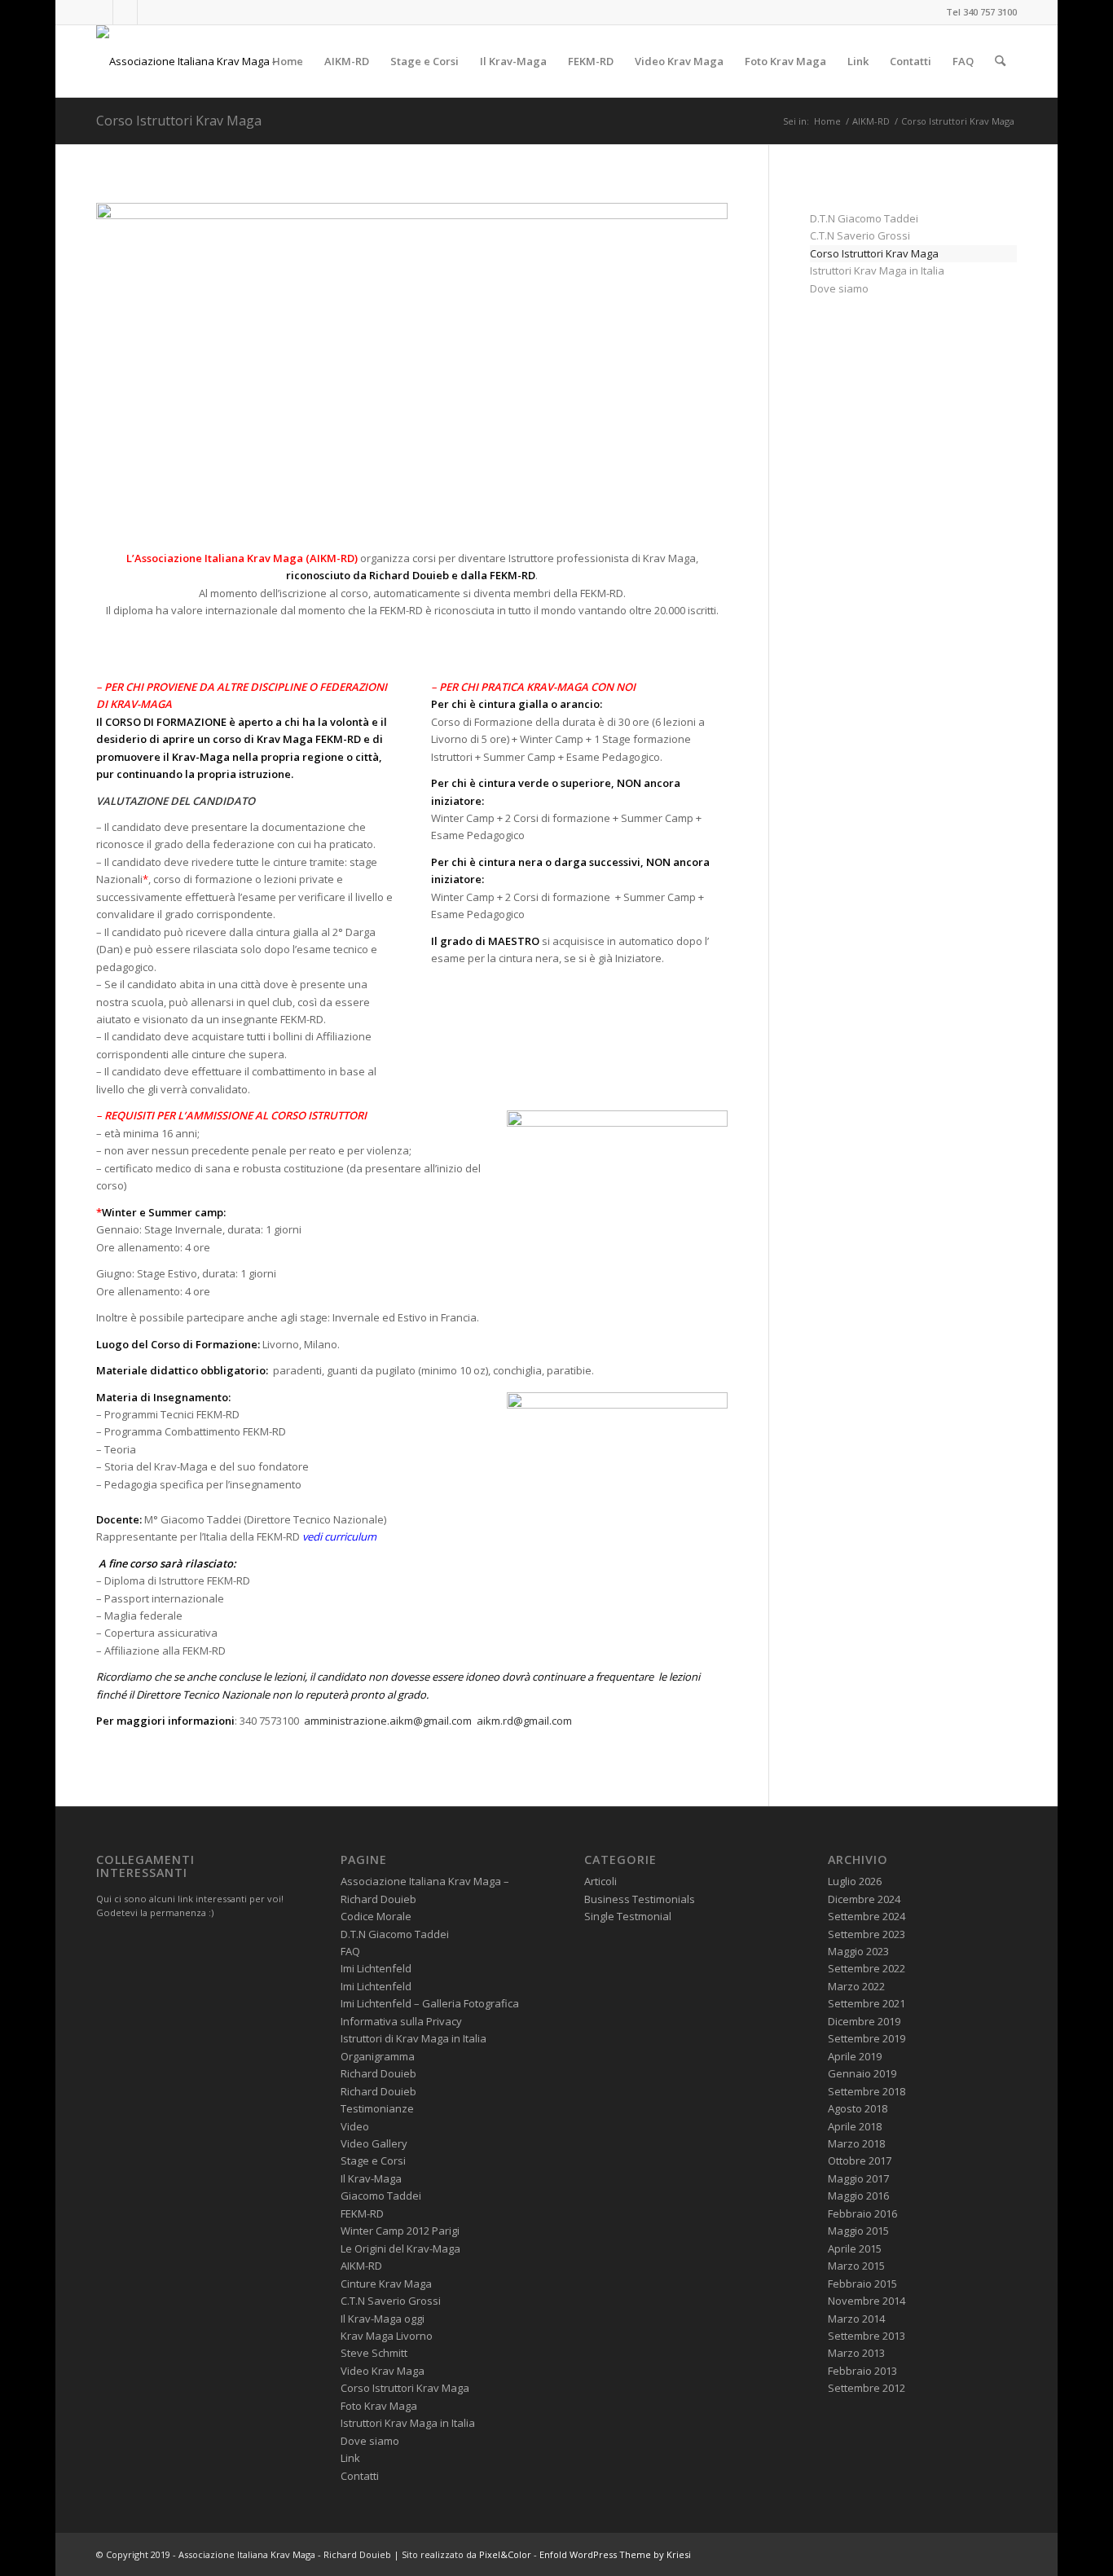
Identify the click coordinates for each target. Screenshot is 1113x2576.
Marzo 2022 (856, 1986)
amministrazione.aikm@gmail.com (388, 1721)
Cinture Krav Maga (386, 2284)
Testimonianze (377, 2108)
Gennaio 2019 (862, 2073)
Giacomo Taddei (381, 2196)
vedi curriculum (339, 1536)
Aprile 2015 (855, 2249)
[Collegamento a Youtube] (125, 12)
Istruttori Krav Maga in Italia (877, 270)
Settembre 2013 (867, 2336)
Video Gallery (374, 2143)
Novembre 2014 (867, 2301)
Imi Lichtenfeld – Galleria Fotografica (430, 2003)
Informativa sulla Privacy (401, 2021)
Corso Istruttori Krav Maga (179, 121)
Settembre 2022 (867, 1968)
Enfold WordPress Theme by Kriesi (615, 2554)
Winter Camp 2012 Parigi (400, 2231)
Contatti (360, 2476)
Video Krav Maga (383, 2371)
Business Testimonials (640, 1899)
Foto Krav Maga (379, 2406)
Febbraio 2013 (862, 2371)
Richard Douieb (378, 2073)
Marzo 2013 (856, 2353)
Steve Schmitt (374, 2353)
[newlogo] (204, 61)
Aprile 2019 (855, 2056)
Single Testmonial (628, 1916)
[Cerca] (1000, 61)
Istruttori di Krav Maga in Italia (414, 2038)
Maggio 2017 (858, 2178)
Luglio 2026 (855, 1881)
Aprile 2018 (855, 2126)
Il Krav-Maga (371, 2178)
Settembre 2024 (867, 1916)
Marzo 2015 (856, 2266)
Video (355, 2126)
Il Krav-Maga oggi (383, 2319)
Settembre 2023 (867, 1934)
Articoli (600, 1881)
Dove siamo (839, 288)
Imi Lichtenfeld (376, 1968)
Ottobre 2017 (860, 2161)
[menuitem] (288, 61)
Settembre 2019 (867, 2038)
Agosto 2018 (858, 2108)
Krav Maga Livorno (387, 2336)
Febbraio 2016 (862, 2213)
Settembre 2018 (867, 2091)
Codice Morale (376, 1916)
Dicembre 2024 (864, 1899)
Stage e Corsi (373, 2161)
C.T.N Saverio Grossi (860, 235)
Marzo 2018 (856, 2143)
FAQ (350, 1951)
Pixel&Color (505, 2554)
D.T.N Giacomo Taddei (864, 218)
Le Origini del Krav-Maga (400, 2249)
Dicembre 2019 (864, 2021)
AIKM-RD (361, 2266)
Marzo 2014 (856, 2319)
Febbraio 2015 (862, 2284)
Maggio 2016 (858, 2196)
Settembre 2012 (867, 2388)
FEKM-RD (362, 2213)
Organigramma (378, 2056)
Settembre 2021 (867, 2003)
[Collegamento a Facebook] (101, 12)
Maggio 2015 (858, 2231)
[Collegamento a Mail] (150, 12)
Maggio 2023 (858, 1951)
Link (350, 2458)
